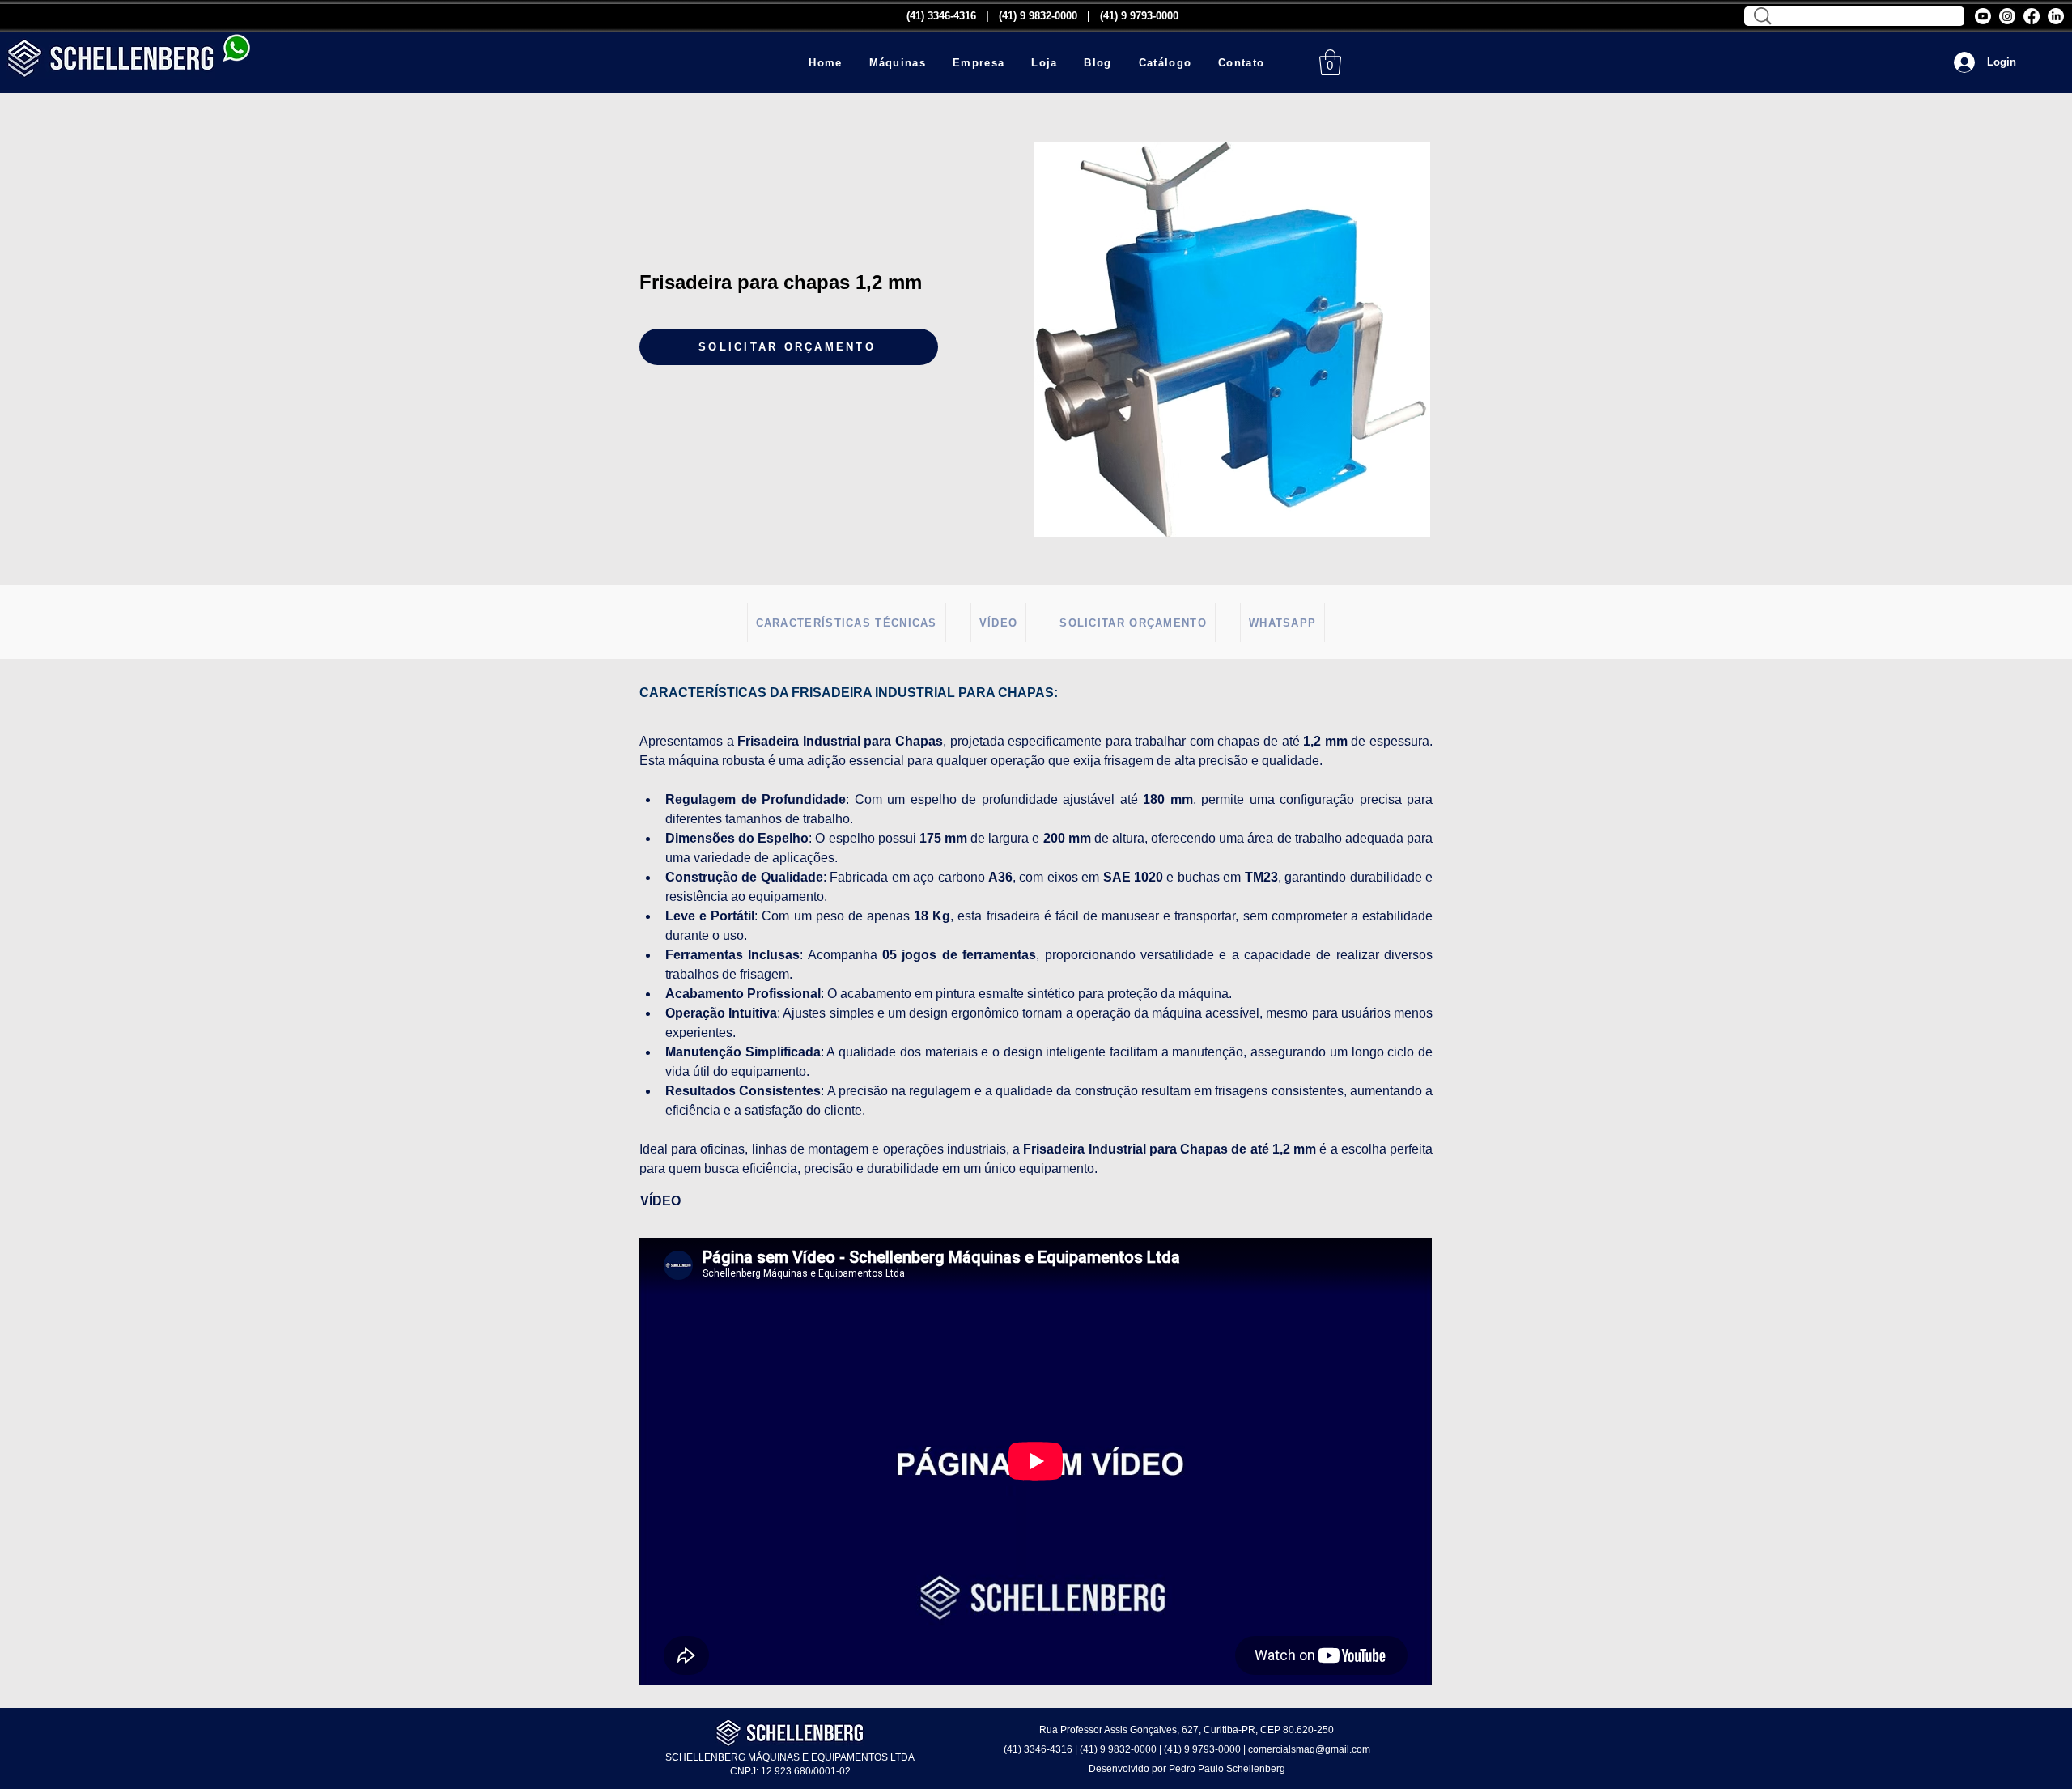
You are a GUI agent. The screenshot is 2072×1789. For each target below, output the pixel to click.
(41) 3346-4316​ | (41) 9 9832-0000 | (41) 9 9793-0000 (1042, 16)
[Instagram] (2007, 16)
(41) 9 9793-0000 (1202, 1749)
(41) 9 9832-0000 (1118, 1749)
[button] (897, 63)
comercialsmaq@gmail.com (1309, 1749)
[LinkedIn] (2056, 16)
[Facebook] (2032, 16)
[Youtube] (1983, 16)
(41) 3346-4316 (1038, 1749)
